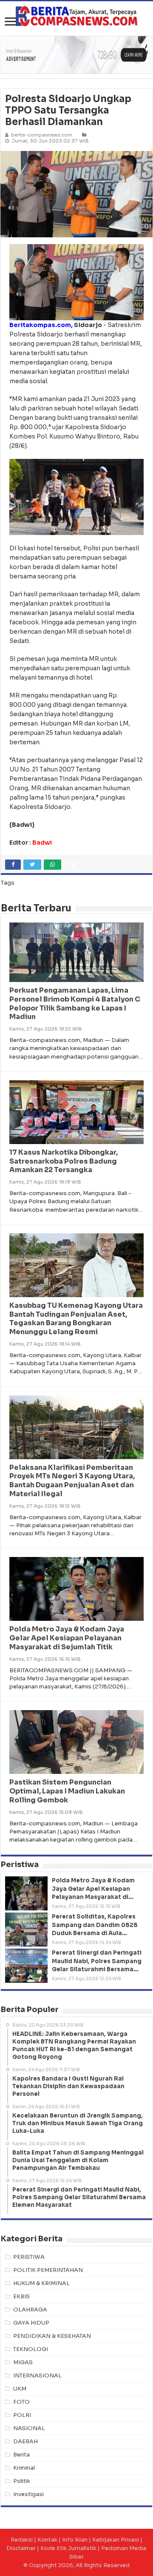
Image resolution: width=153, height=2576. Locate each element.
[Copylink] (73, 865)
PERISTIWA (29, 2257)
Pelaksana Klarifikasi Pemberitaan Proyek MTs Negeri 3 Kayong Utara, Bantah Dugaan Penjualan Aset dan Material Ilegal (72, 1481)
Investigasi (28, 2494)
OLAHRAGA (30, 2310)
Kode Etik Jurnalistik (68, 2548)
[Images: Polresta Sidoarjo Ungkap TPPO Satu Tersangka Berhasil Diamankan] (76, 194)
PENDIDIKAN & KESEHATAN (52, 2336)
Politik (22, 2481)
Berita (21, 2455)
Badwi (42, 843)
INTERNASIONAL (37, 2375)
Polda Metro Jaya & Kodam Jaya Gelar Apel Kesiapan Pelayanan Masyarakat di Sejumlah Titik (67, 1638)
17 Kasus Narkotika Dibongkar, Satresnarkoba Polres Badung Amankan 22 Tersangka (64, 1161)
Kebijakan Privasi (116, 2540)
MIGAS (23, 2362)
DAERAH (25, 2441)
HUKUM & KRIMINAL (41, 2283)
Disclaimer (21, 2548)
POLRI (22, 2415)
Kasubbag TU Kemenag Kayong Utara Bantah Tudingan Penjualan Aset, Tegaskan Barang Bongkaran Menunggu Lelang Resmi (76, 1319)
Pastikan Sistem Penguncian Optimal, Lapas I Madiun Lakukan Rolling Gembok (67, 1791)
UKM (20, 2389)
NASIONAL (29, 2428)
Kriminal (24, 2468)
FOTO (21, 2402)
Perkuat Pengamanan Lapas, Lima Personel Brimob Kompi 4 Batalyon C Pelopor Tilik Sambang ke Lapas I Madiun (75, 1003)
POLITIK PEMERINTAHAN (48, 2270)
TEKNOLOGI (31, 2349)
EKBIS (21, 2296)
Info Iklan (75, 2540)
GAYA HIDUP (31, 2323)
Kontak (47, 2540)
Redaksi (22, 2540)
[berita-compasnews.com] (76, 16)
